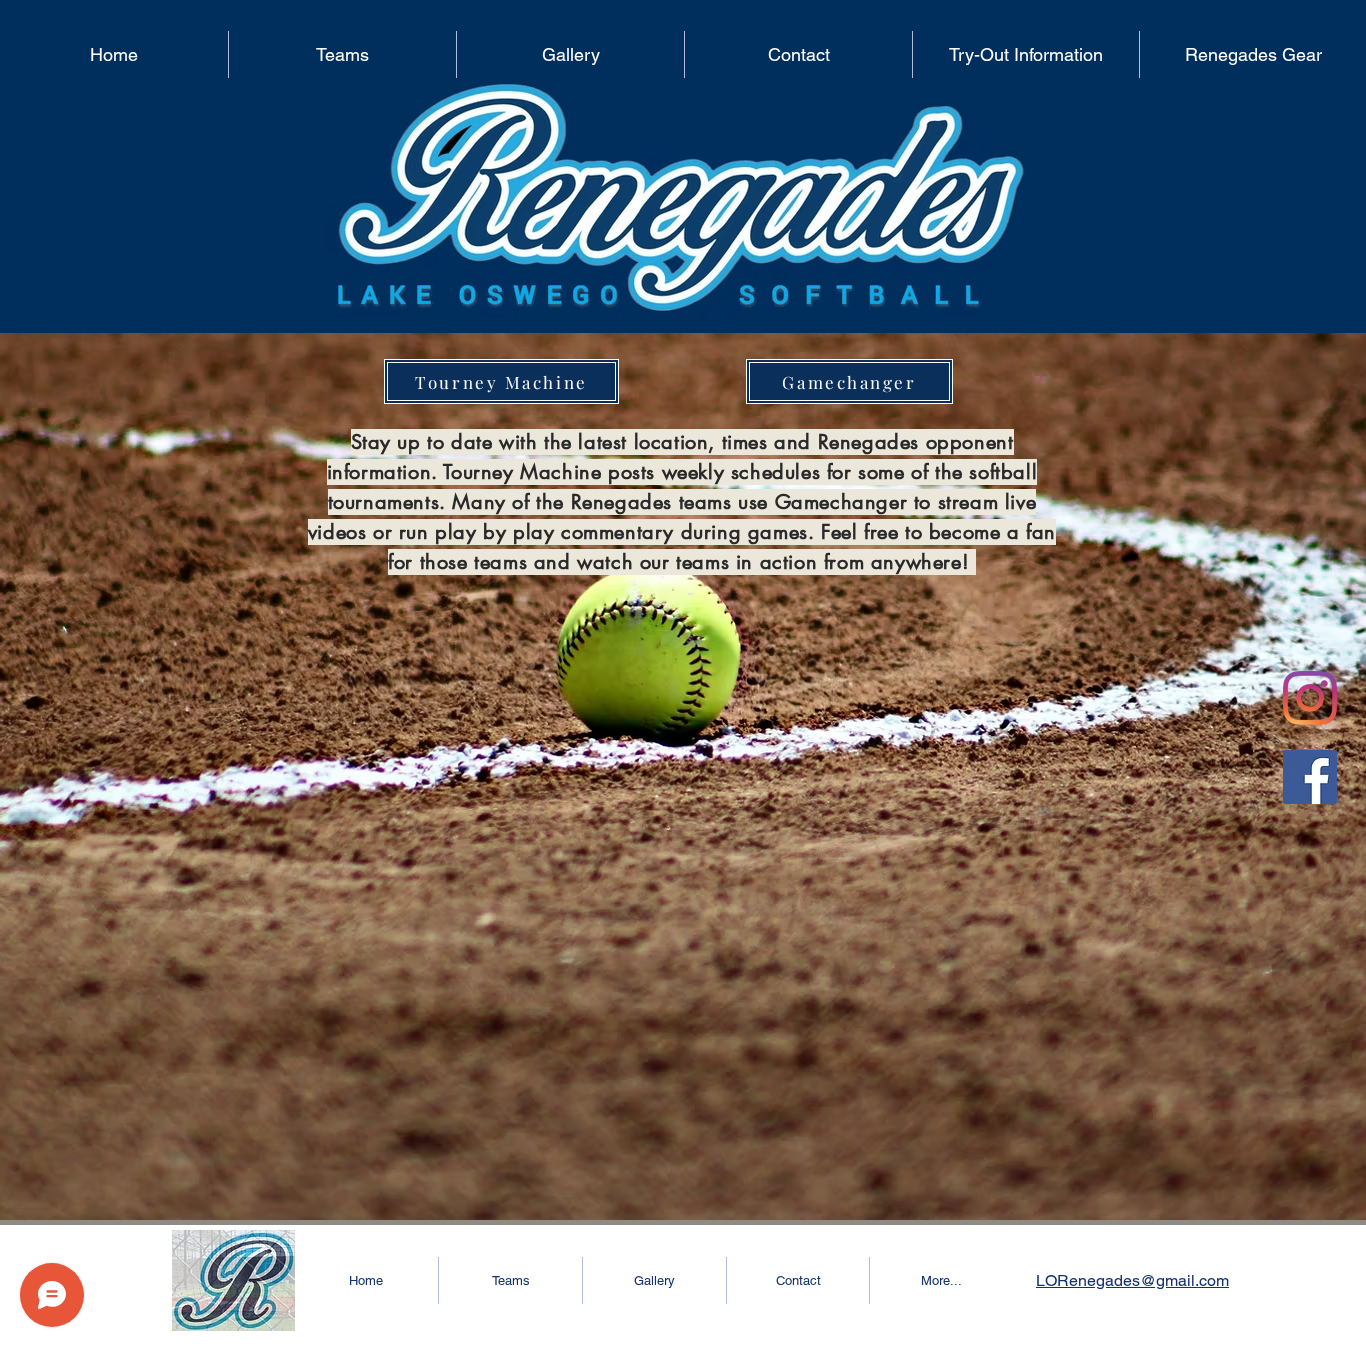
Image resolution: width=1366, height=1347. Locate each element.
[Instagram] (1310, 698)
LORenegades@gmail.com (1132, 1280)
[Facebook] (1310, 777)
